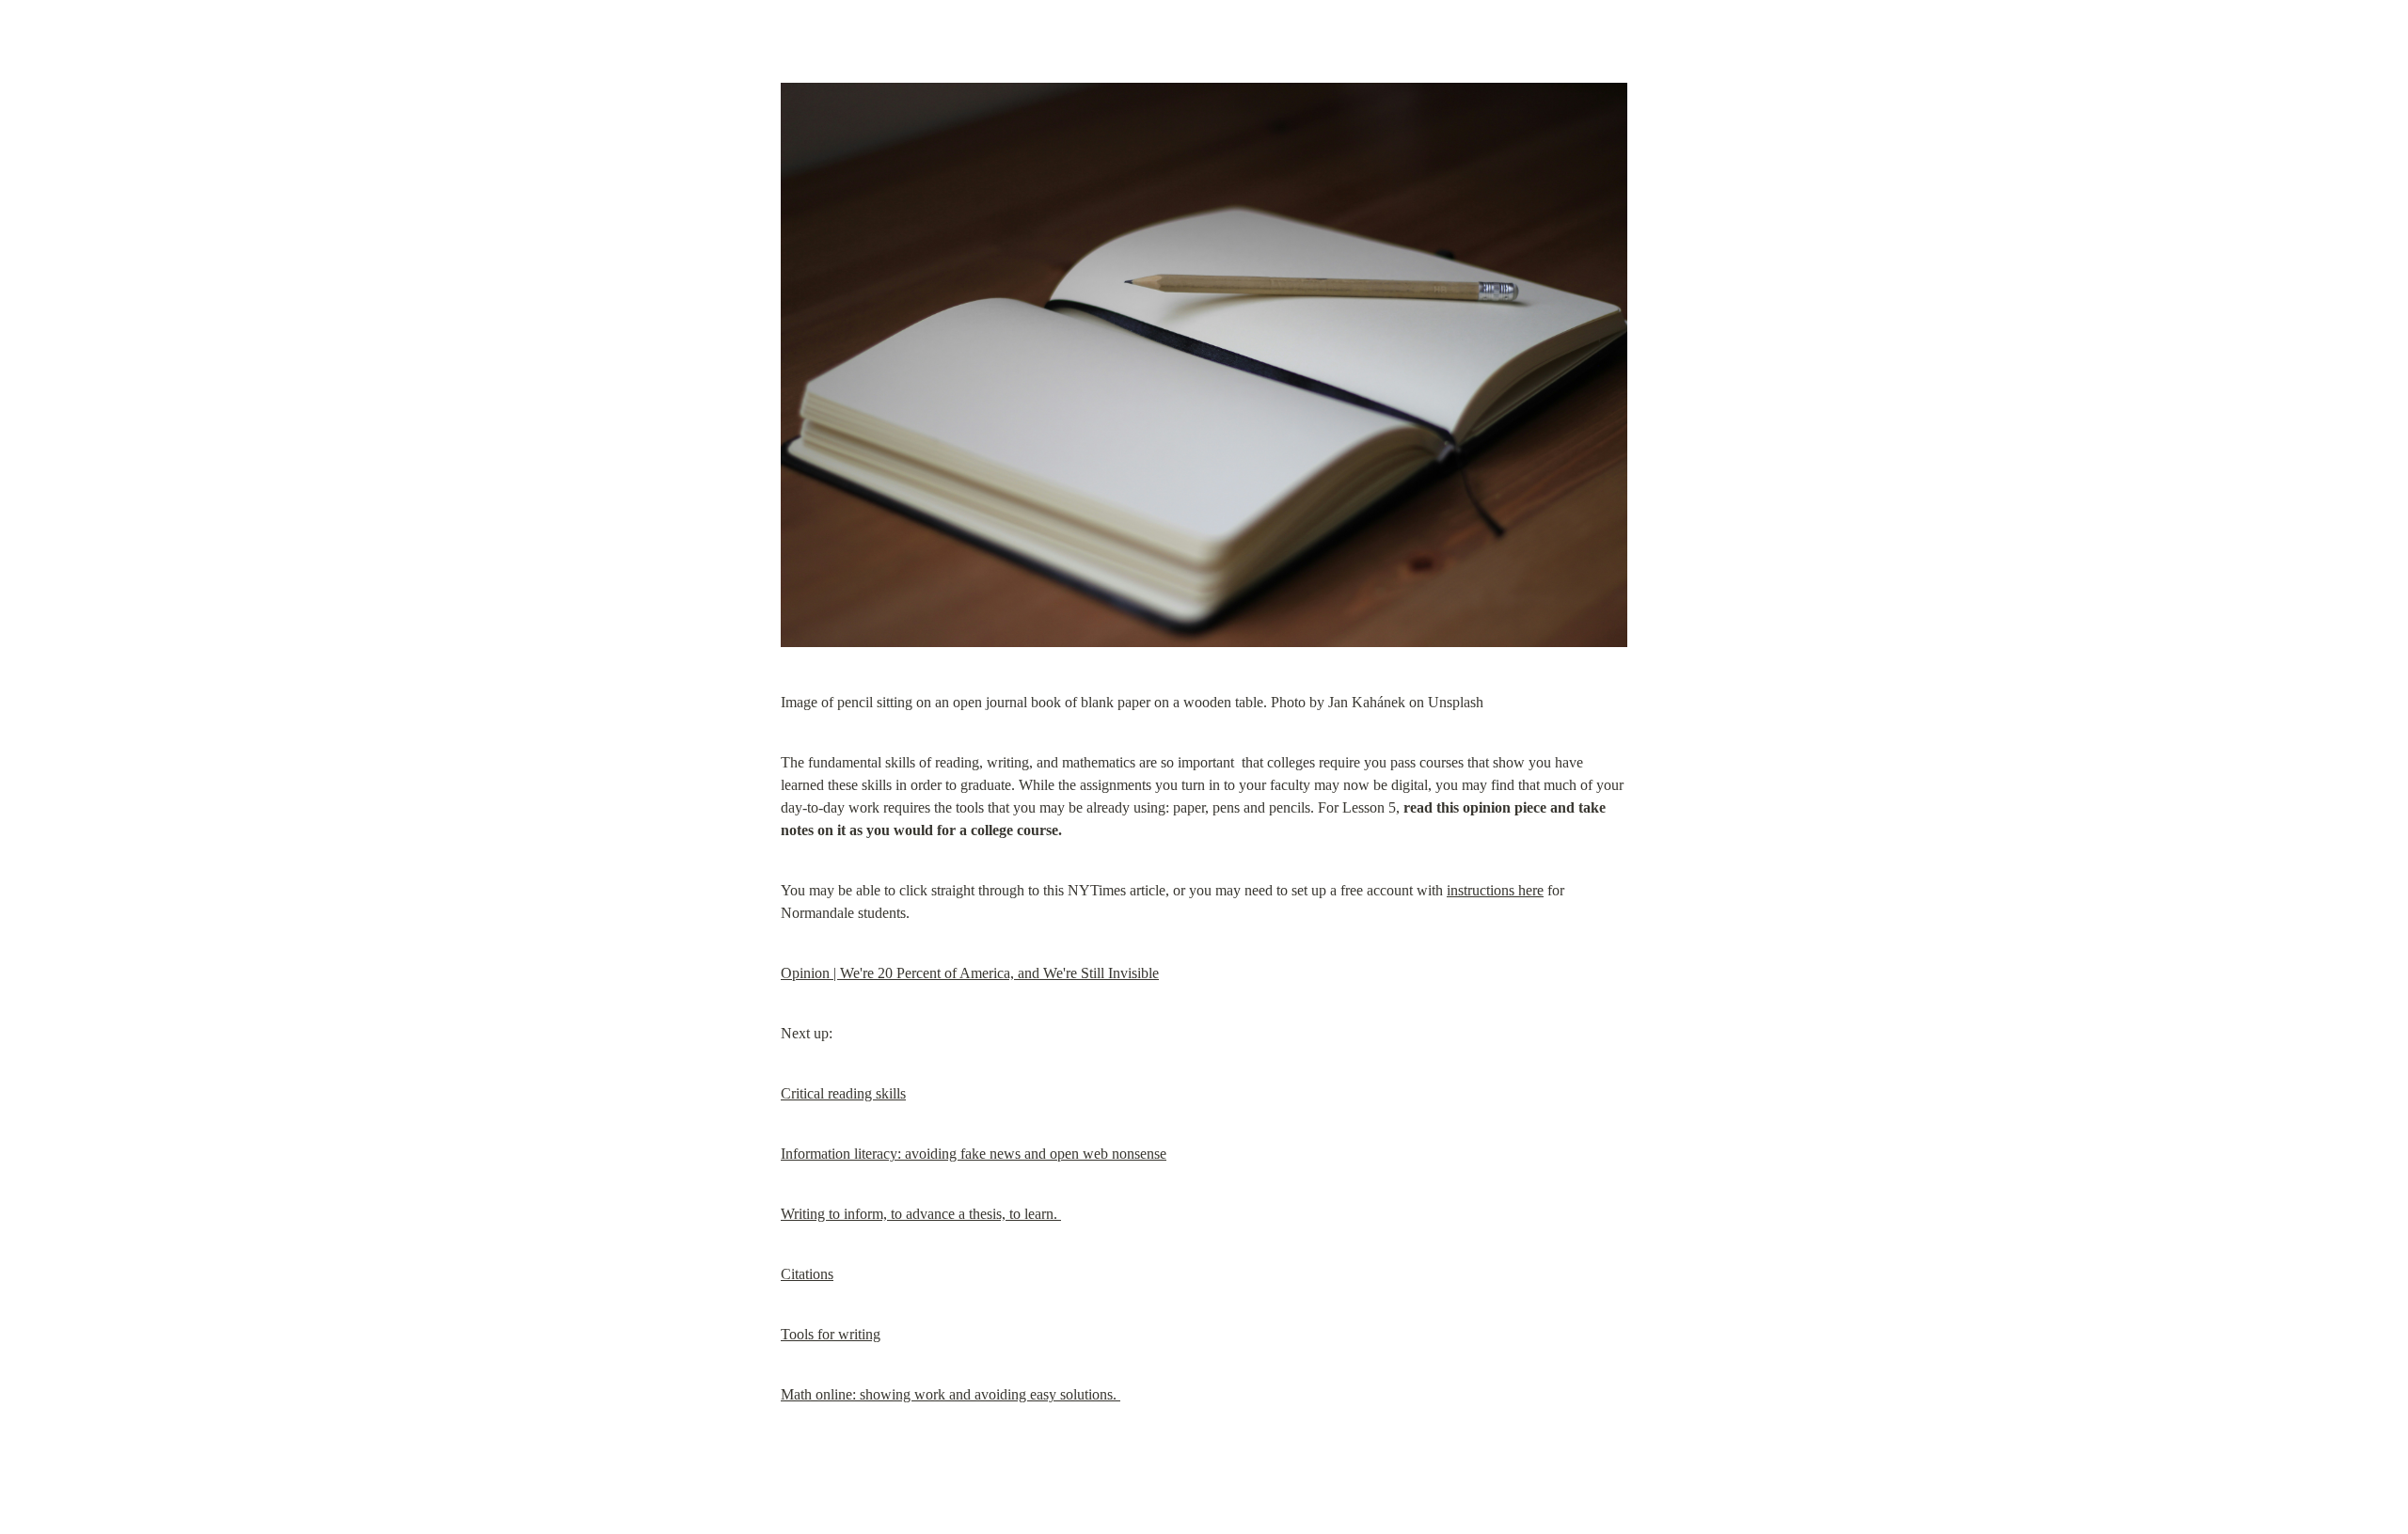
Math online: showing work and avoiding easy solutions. (951, 1394)
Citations (807, 1274)
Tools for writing (831, 1334)
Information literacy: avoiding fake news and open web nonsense (974, 1154)
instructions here (1495, 890)
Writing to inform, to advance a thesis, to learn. (921, 1214)
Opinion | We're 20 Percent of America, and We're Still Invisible (970, 973)
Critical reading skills (843, 1093)
